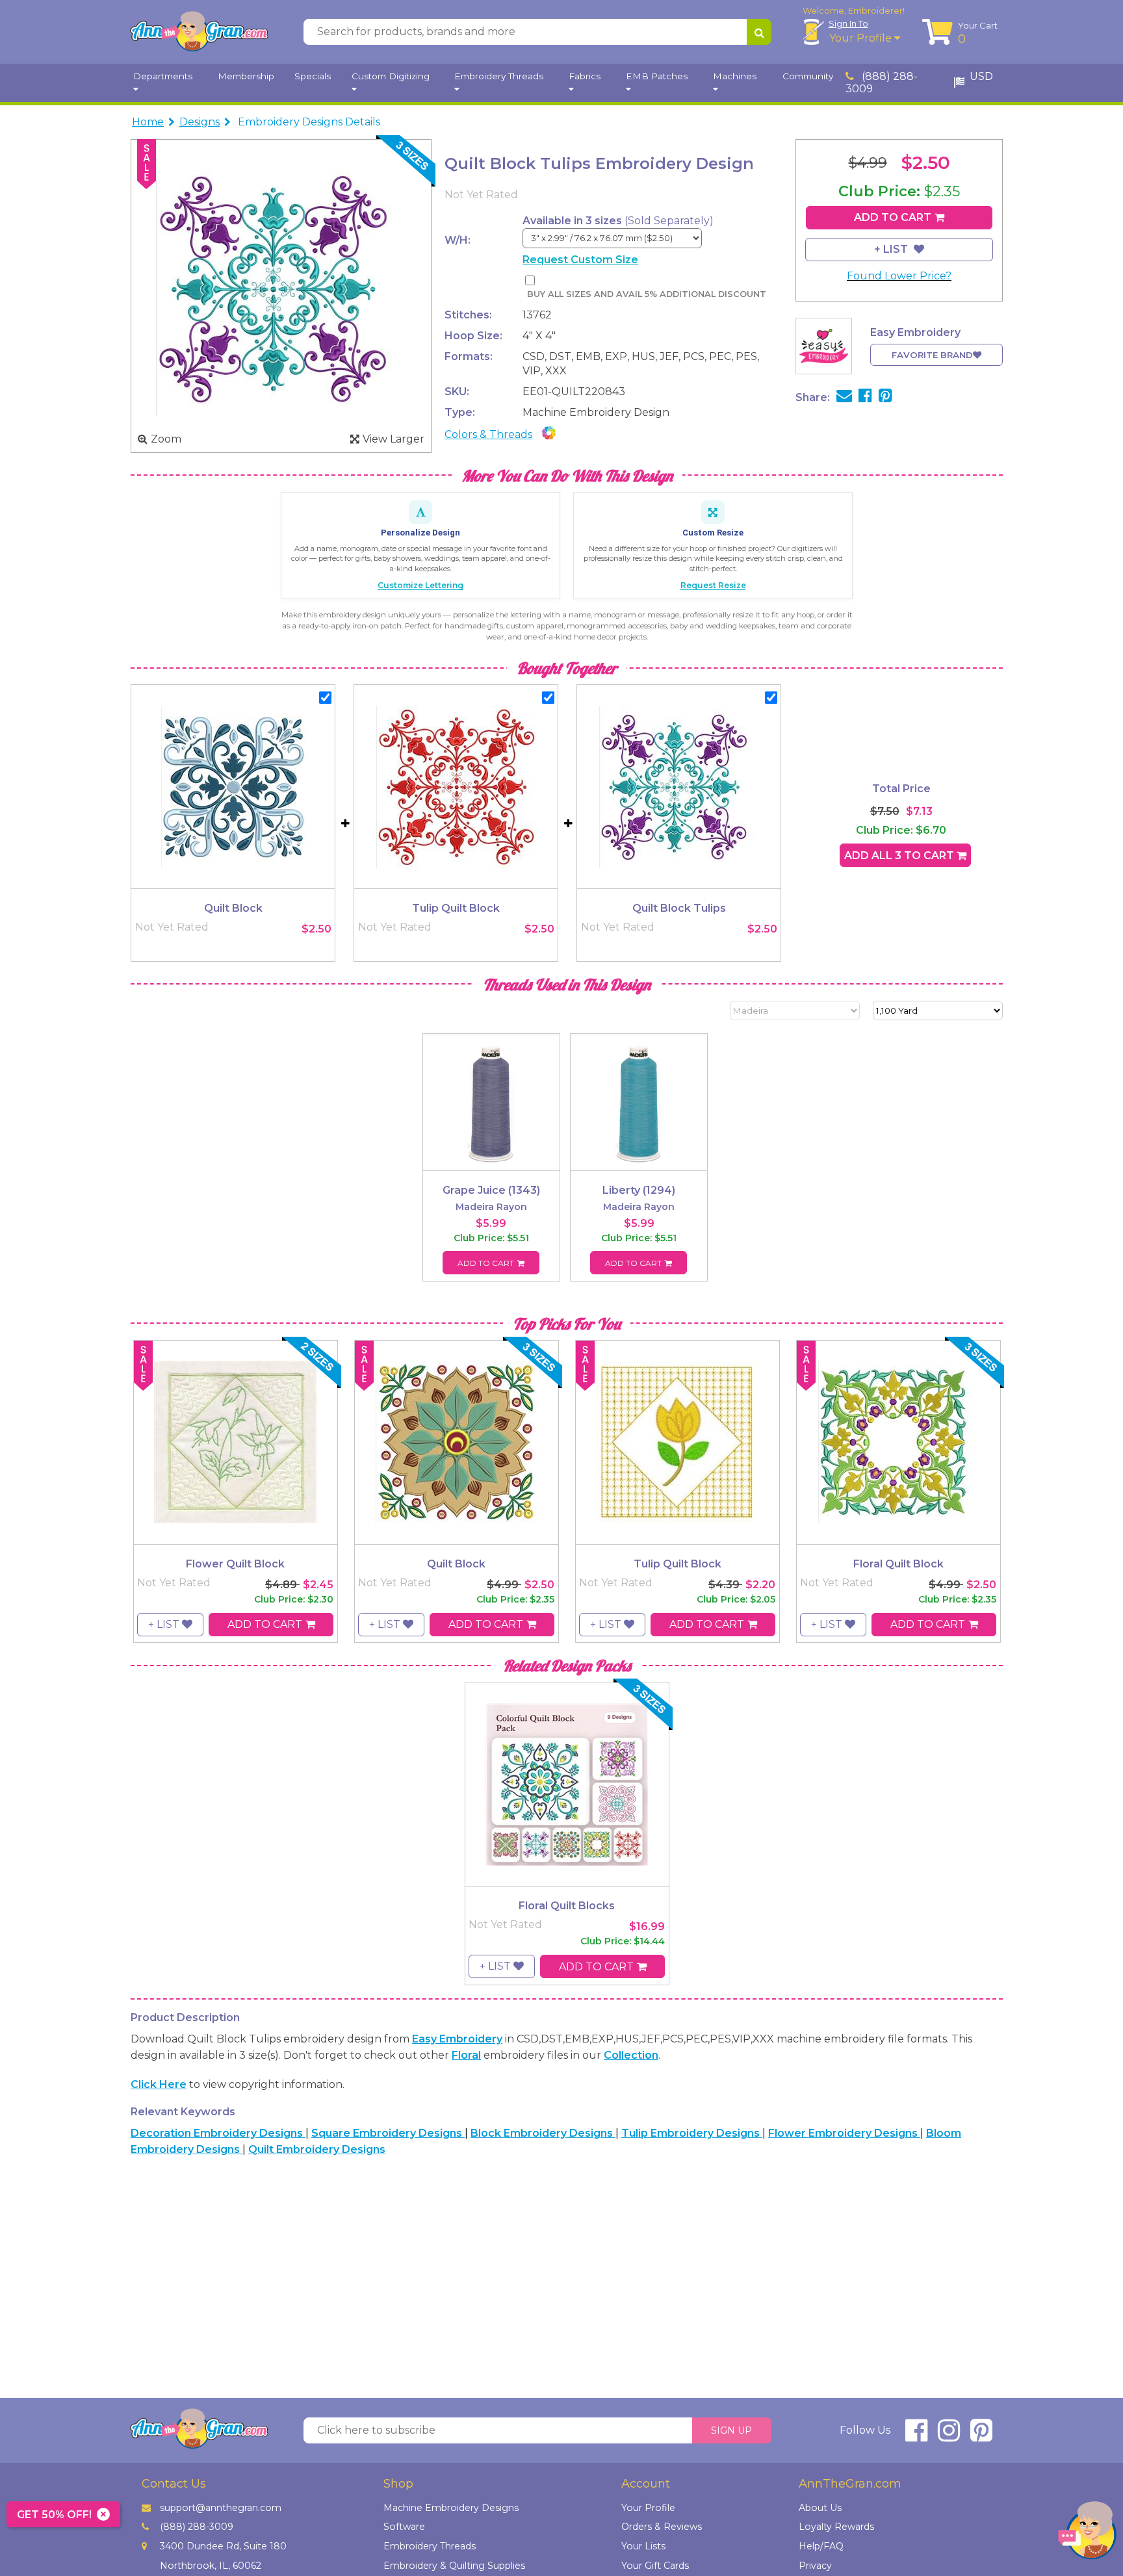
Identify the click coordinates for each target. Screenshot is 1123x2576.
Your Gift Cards (655, 2566)
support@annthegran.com (221, 2508)
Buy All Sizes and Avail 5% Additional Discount (646, 294)
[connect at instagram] (949, 2436)
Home (148, 122)
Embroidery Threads (430, 2546)
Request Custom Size (580, 260)
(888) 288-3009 (882, 83)
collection (631, 2055)
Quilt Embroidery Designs (317, 2149)
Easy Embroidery (457, 2039)
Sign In (848, 23)
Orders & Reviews (662, 2527)
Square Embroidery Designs (388, 2133)
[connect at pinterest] (981, 2436)
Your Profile (862, 38)
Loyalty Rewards (836, 2527)
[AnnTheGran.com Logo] (199, 32)
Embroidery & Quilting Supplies (454, 2566)
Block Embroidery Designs (543, 2133)
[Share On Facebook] (865, 397)
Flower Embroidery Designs (844, 2133)
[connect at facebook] (916, 2436)
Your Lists (643, 2546)
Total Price (901, 789)
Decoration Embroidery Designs (218, 2133)
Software (404, 2527)
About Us (820, 2508)
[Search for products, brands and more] (759, 32)
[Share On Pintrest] (885, 397)
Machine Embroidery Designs (451, 2508)
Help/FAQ (821, 2546)
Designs (200, 122)
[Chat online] (1087, 2533)
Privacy (815, 2566)
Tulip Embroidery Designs (692, 2133)
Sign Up (731, 2430)
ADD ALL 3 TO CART (900, 856)
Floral (466, 2055)
